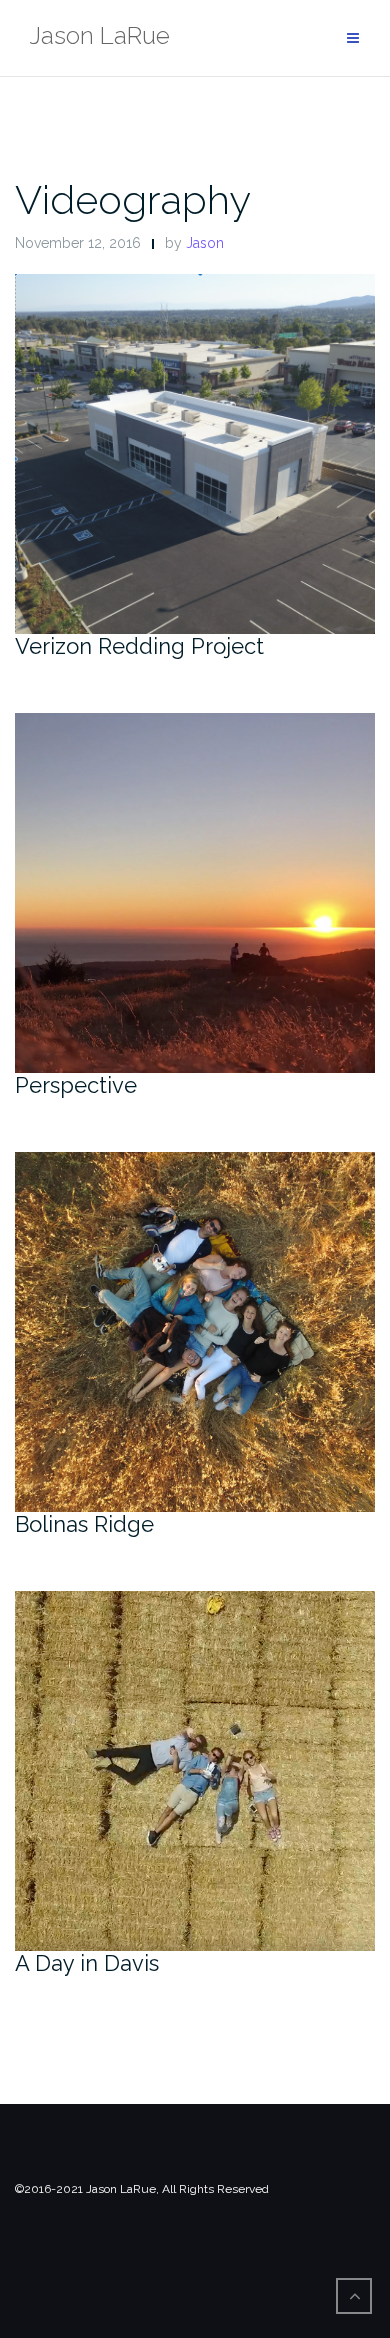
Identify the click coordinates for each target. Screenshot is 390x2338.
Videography (133, 199)
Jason (205, 243)
